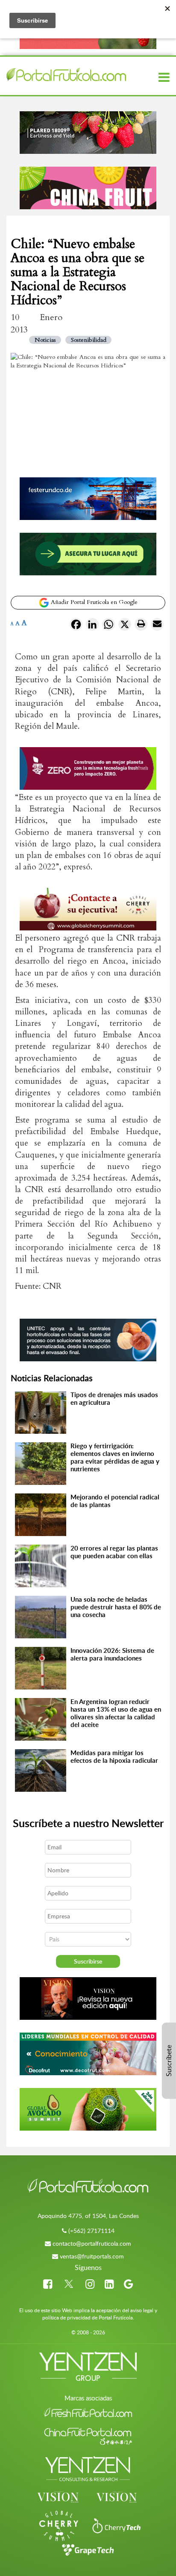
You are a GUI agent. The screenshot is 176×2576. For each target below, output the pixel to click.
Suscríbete (169, 2061)
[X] (125, 626)
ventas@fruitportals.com (92, 2256)
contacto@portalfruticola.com (92, 2243)
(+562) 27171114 (91, 2231)
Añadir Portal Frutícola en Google (93, 602)
